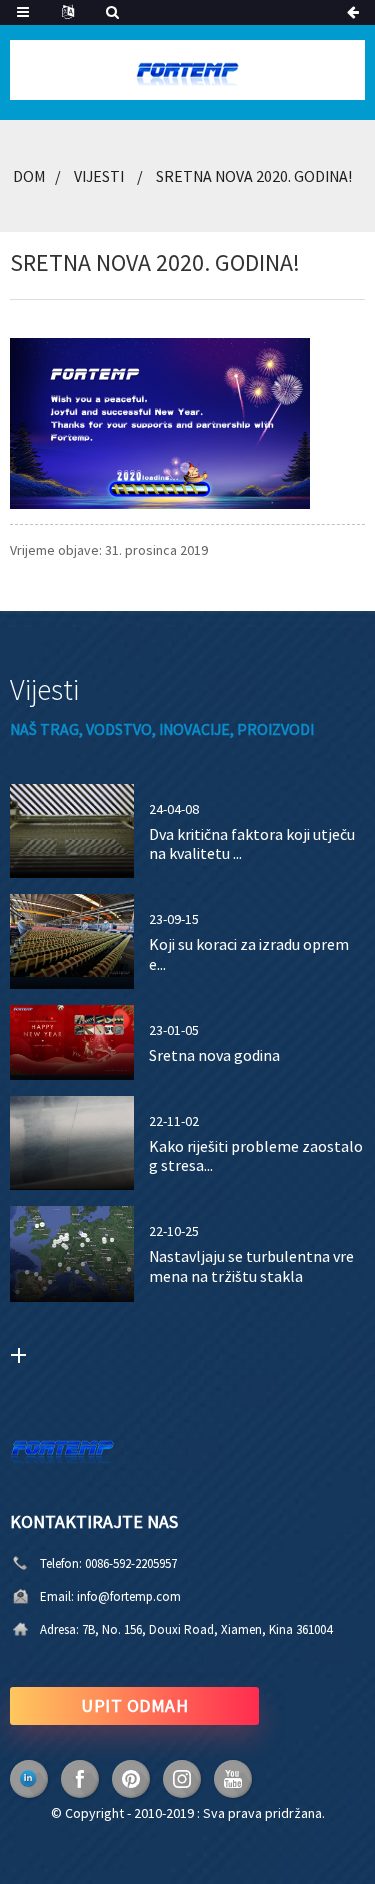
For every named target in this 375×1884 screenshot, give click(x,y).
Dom (29, 176)
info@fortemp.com (129, 1596)
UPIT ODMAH (134, 1705)
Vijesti (99, 176)
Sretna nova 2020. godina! (254, 176)
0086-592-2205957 (131, 1563)
